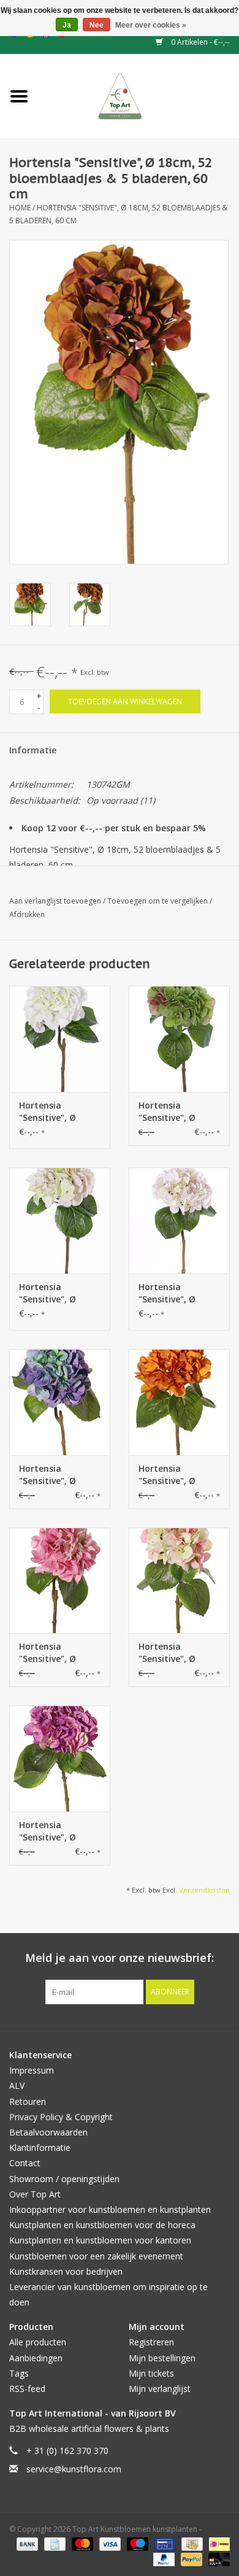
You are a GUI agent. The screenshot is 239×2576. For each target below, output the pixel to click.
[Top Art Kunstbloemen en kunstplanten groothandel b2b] (139, 95)
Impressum (32, 2070)
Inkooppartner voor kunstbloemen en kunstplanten (110, 2209)
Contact (25, 2163)
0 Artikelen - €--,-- (199, 42)
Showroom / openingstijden (64, 2179)
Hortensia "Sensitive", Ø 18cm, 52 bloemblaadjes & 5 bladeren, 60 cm (59, 1475)
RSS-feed (27, 2389)
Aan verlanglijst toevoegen (56, 901)
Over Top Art (35, 2194)
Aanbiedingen (36, 2358)
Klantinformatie (40, 2147)
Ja (67, 25)
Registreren (151, 2342)
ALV (17, 2086)
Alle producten (38, 2342)
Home (20, 208)
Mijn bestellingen (162, 2358)
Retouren (28, 2101)
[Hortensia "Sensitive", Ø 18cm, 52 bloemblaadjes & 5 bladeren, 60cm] (179, 1221)
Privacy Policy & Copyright (61, 2117)
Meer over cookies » (151, 25)
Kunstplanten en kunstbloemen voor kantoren (100, 2240)
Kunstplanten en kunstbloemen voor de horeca (102, 2225)
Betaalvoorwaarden (48, 2132)
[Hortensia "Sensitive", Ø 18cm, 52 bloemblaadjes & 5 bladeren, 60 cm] (60, 1402)
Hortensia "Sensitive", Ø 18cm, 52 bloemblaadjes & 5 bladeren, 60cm (178, 1293)
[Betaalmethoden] (26, 2544)
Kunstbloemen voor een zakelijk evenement (96, 2256)
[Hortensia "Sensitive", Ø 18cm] (60, 1039)
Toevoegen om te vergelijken (158, 901)
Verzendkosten (204, 1890)
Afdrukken (27, 914)
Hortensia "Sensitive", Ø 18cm (47, 1112)
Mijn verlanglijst (160, 2389)
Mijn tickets (151, 2373)
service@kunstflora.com (74, 2469)
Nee (97, 25)
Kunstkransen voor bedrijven (66, 2271)
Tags (19, 2373)
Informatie (33, 750)
